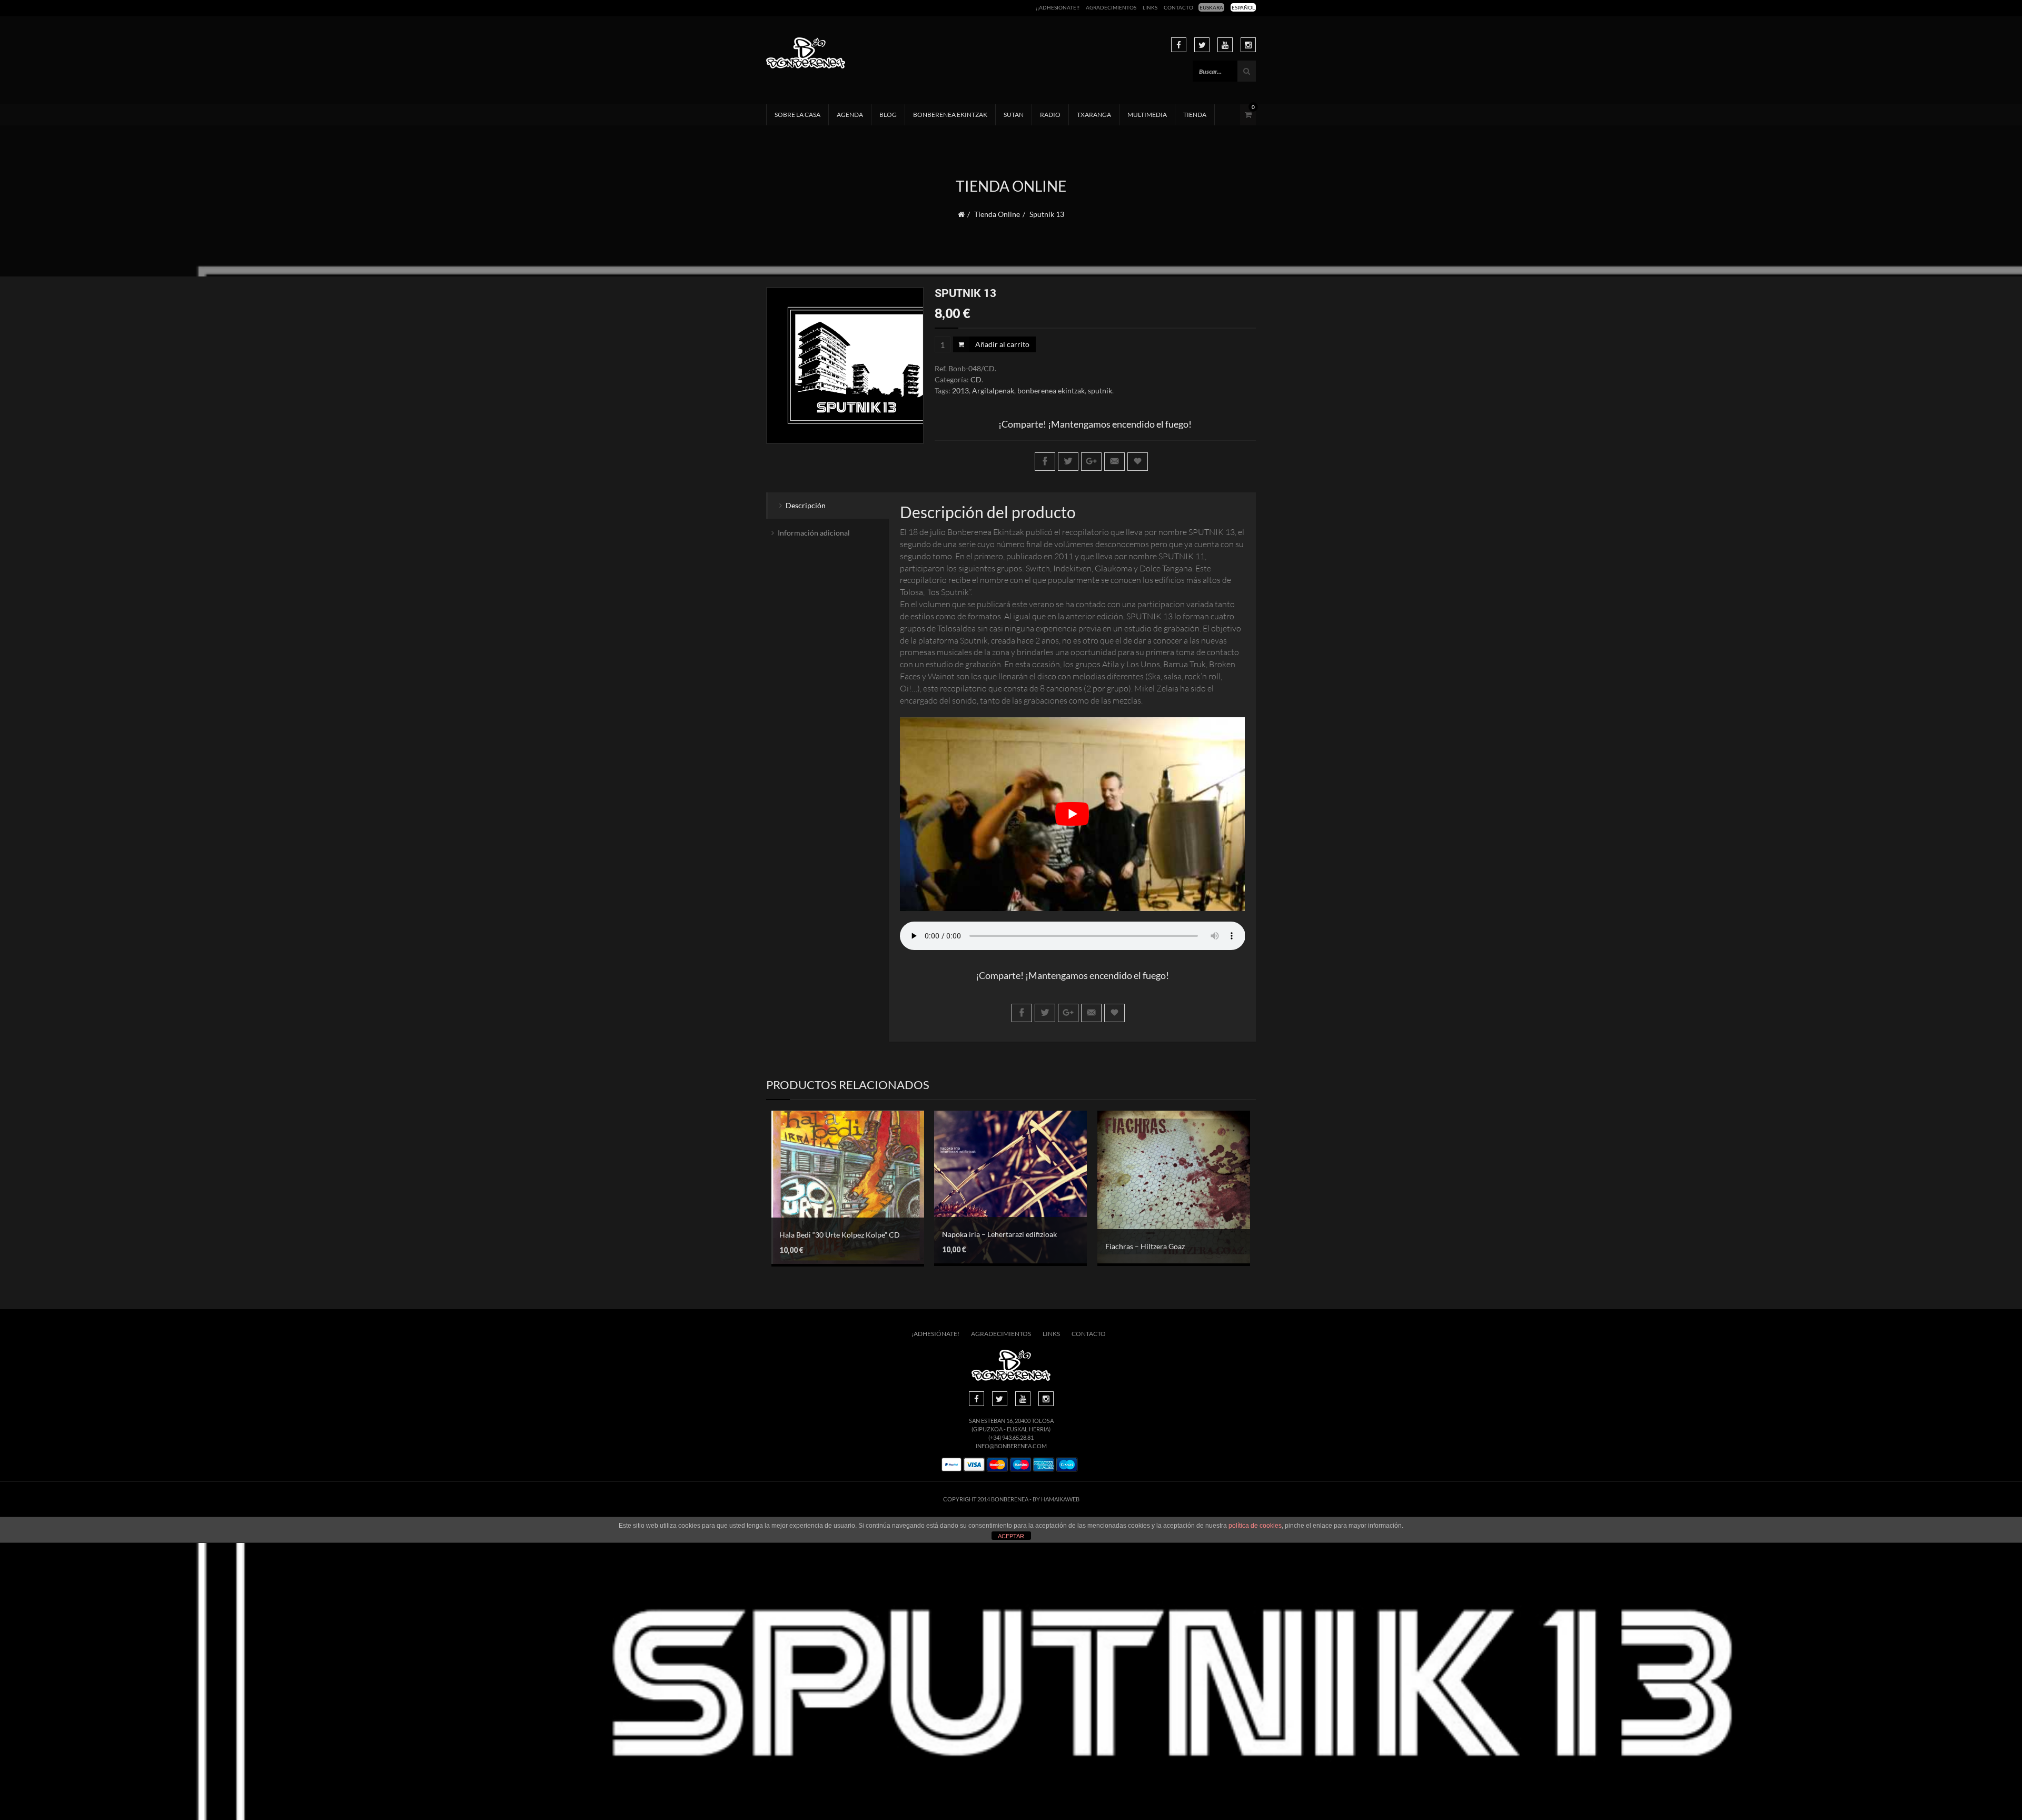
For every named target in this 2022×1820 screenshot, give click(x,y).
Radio (1050, 115)
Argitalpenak (993, 390)
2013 (960, 390)
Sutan (1014, 115)
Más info (840, 1206)
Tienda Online (997, 214)
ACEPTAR (1011, 1536)
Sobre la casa (797, 115)
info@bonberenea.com (1011, 1446)
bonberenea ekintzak (1051, 390)
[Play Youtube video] (1073, 814)
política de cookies (1255, 1526)
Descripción (806, 505)
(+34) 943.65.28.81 (1011, 1437)
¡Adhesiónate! (935, 1334)
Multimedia (1147, 115)
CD (976, 379)
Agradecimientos (1111, 7)
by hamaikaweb (1056, 1499)
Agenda (850, 115)
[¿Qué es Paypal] (951, 1465)
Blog (888, 115)
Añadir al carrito (1002, 344)
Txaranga (1094, 115)
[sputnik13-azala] (845, 366)
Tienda (1195, 115)
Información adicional (814, 533)
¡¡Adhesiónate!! (1058, 7)
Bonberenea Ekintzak (950, 115)
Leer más (1166, 1177)
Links (1150, 7)
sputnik (1100, 390)
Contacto (1178, 7)
